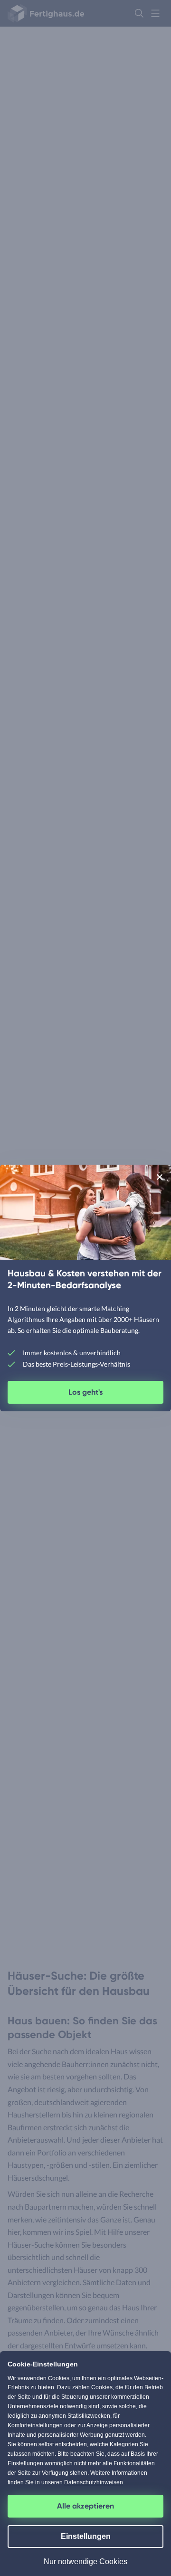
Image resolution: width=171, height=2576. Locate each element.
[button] (160, 1177)
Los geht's (85, 1392)
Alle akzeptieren (85, 2506)
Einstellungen (86, 2536)
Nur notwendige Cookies (85, 2562)
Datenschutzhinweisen (94, 2482)
